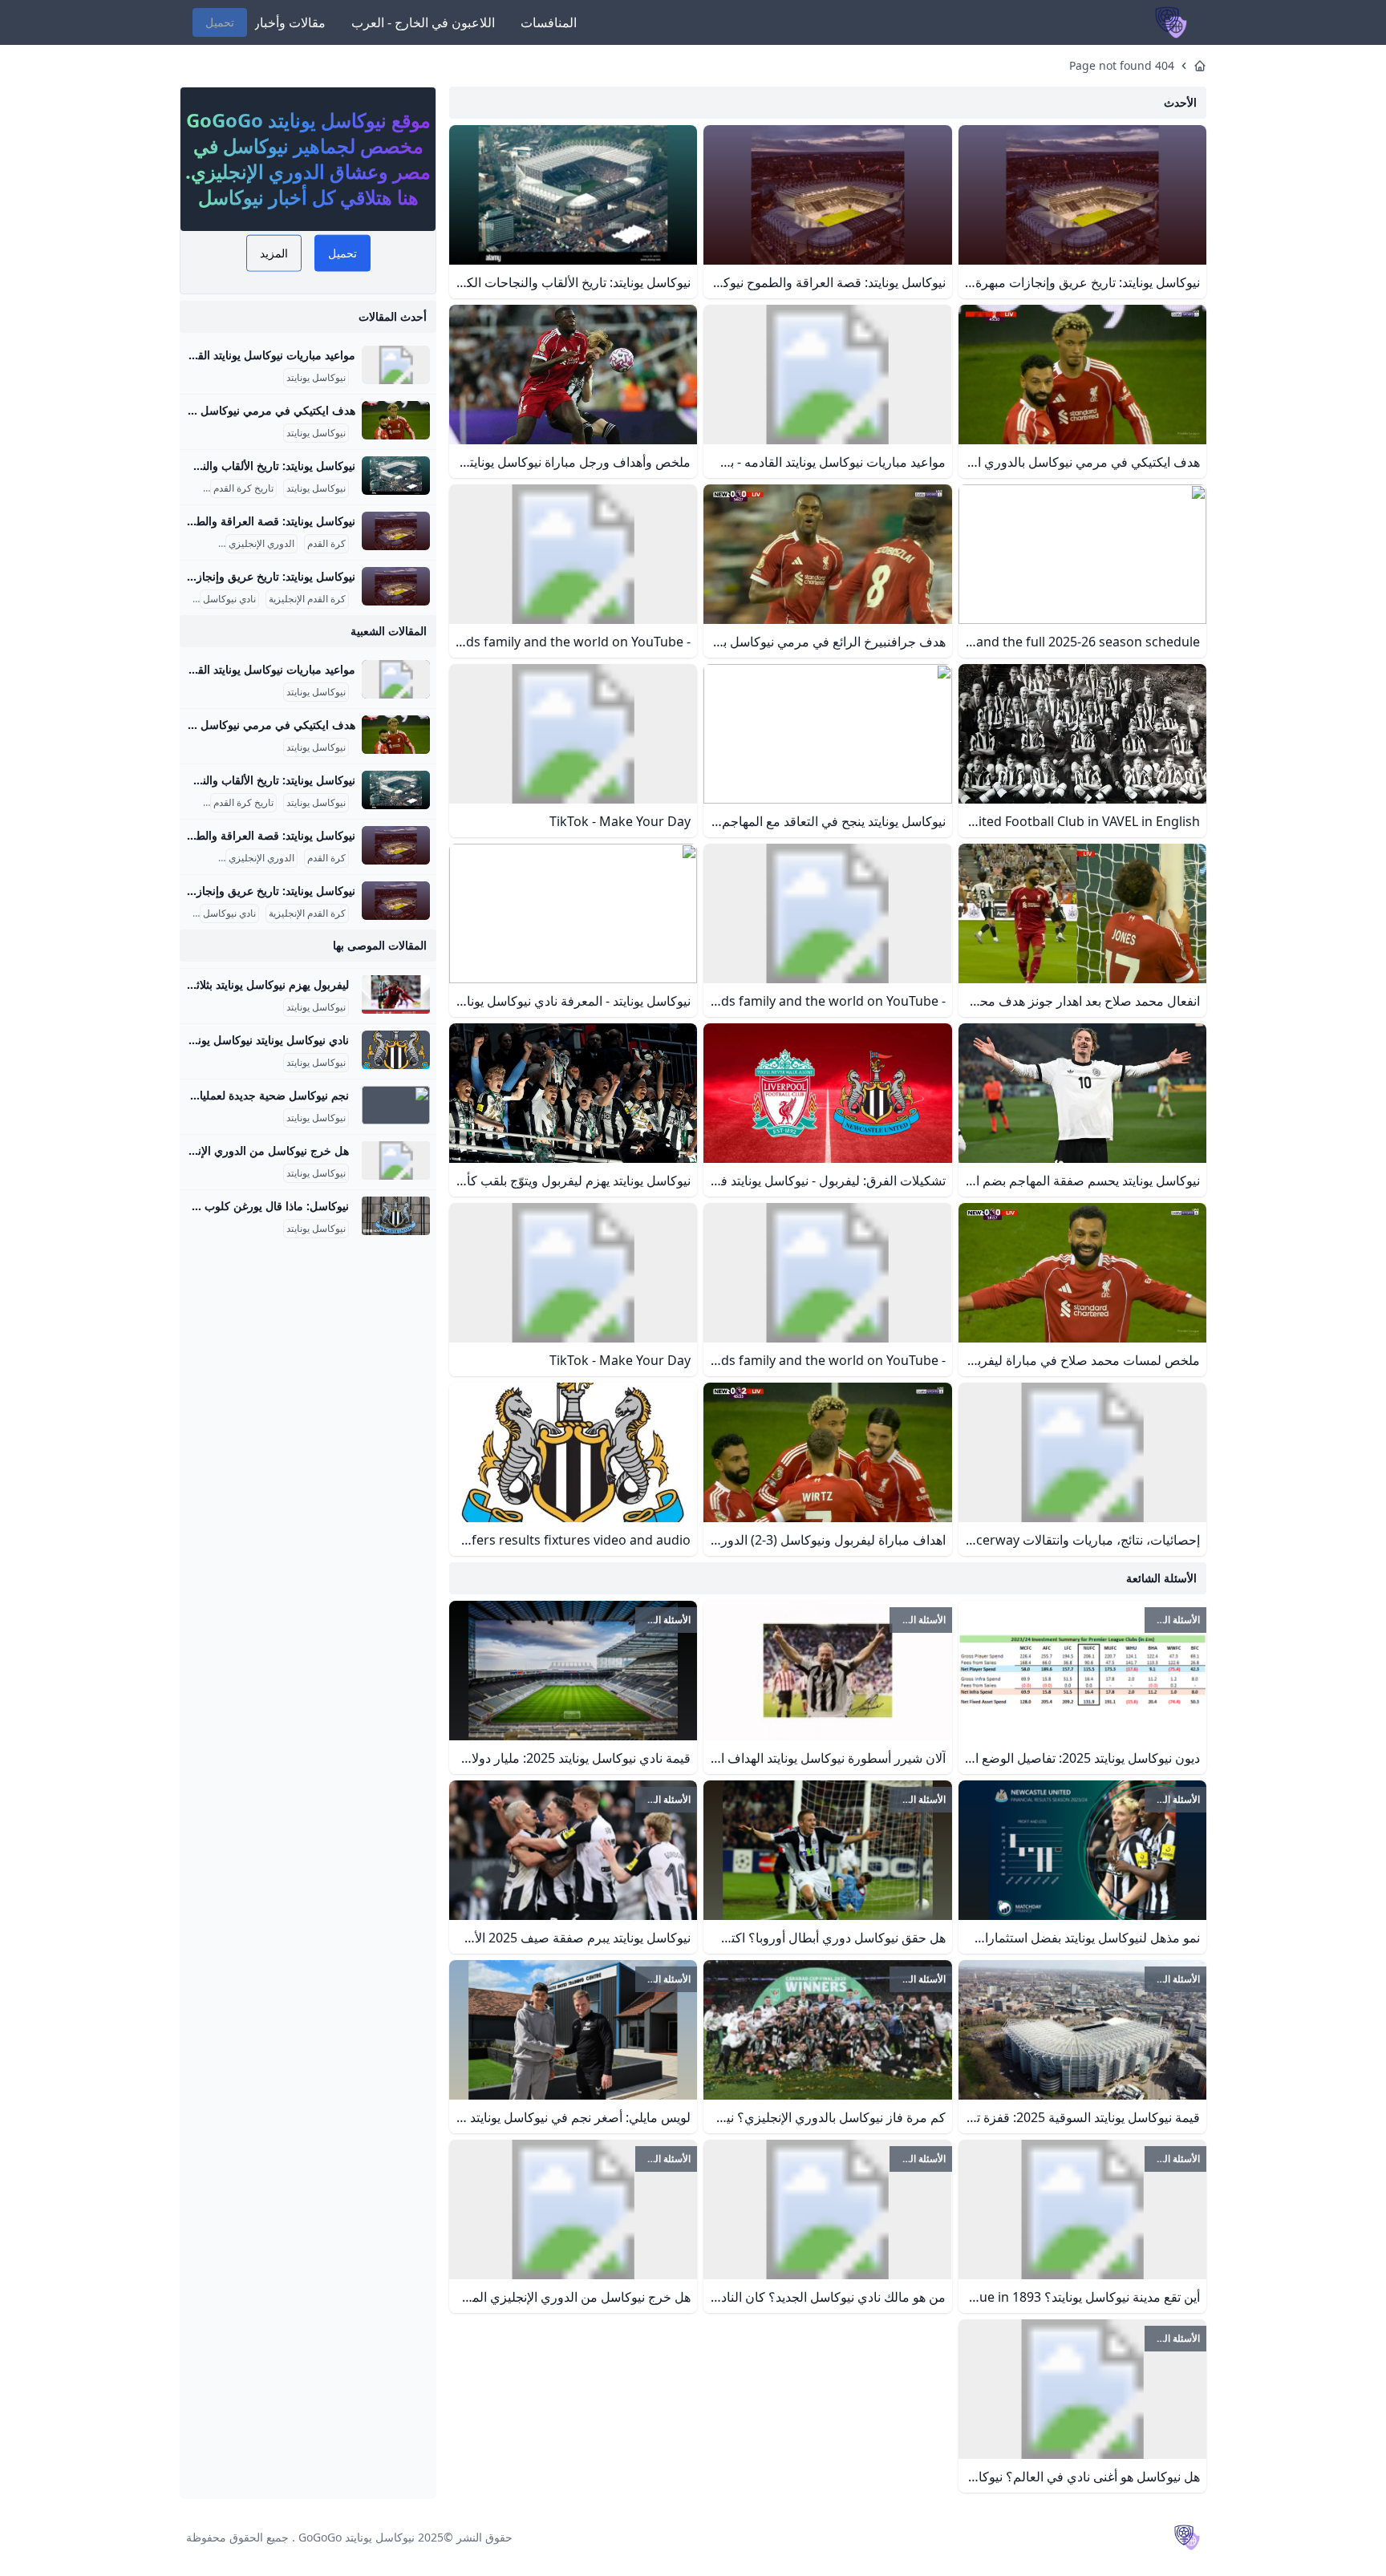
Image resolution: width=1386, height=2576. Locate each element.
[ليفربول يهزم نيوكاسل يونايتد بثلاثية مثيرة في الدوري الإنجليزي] (396, 994)
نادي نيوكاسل (229, 599)
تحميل (220, 22)
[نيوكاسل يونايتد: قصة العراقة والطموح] (396, 531)
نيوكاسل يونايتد (316, 378)
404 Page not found (1122, 65)
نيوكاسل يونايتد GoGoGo (357, 2537)
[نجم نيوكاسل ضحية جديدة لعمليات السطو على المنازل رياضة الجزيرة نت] (396, 1105)
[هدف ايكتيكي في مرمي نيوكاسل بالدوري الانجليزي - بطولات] (396, 420)
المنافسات (549, 22)
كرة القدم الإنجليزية (307, 599)
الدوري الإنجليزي (261, 544)
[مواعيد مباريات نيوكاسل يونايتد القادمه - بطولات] (396, 365)
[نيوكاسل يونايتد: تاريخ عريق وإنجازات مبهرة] (396, 586)
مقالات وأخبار (290, 22)
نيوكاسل (199, 544)
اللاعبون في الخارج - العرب (423, 22)
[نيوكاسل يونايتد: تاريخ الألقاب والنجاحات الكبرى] (396, 476)
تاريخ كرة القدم (243, 488)
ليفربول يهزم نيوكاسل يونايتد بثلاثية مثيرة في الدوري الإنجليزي (204, 984)
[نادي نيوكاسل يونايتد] (396, 1050)
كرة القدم (326, 544)
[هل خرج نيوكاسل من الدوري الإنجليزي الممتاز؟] (396, 1160)
